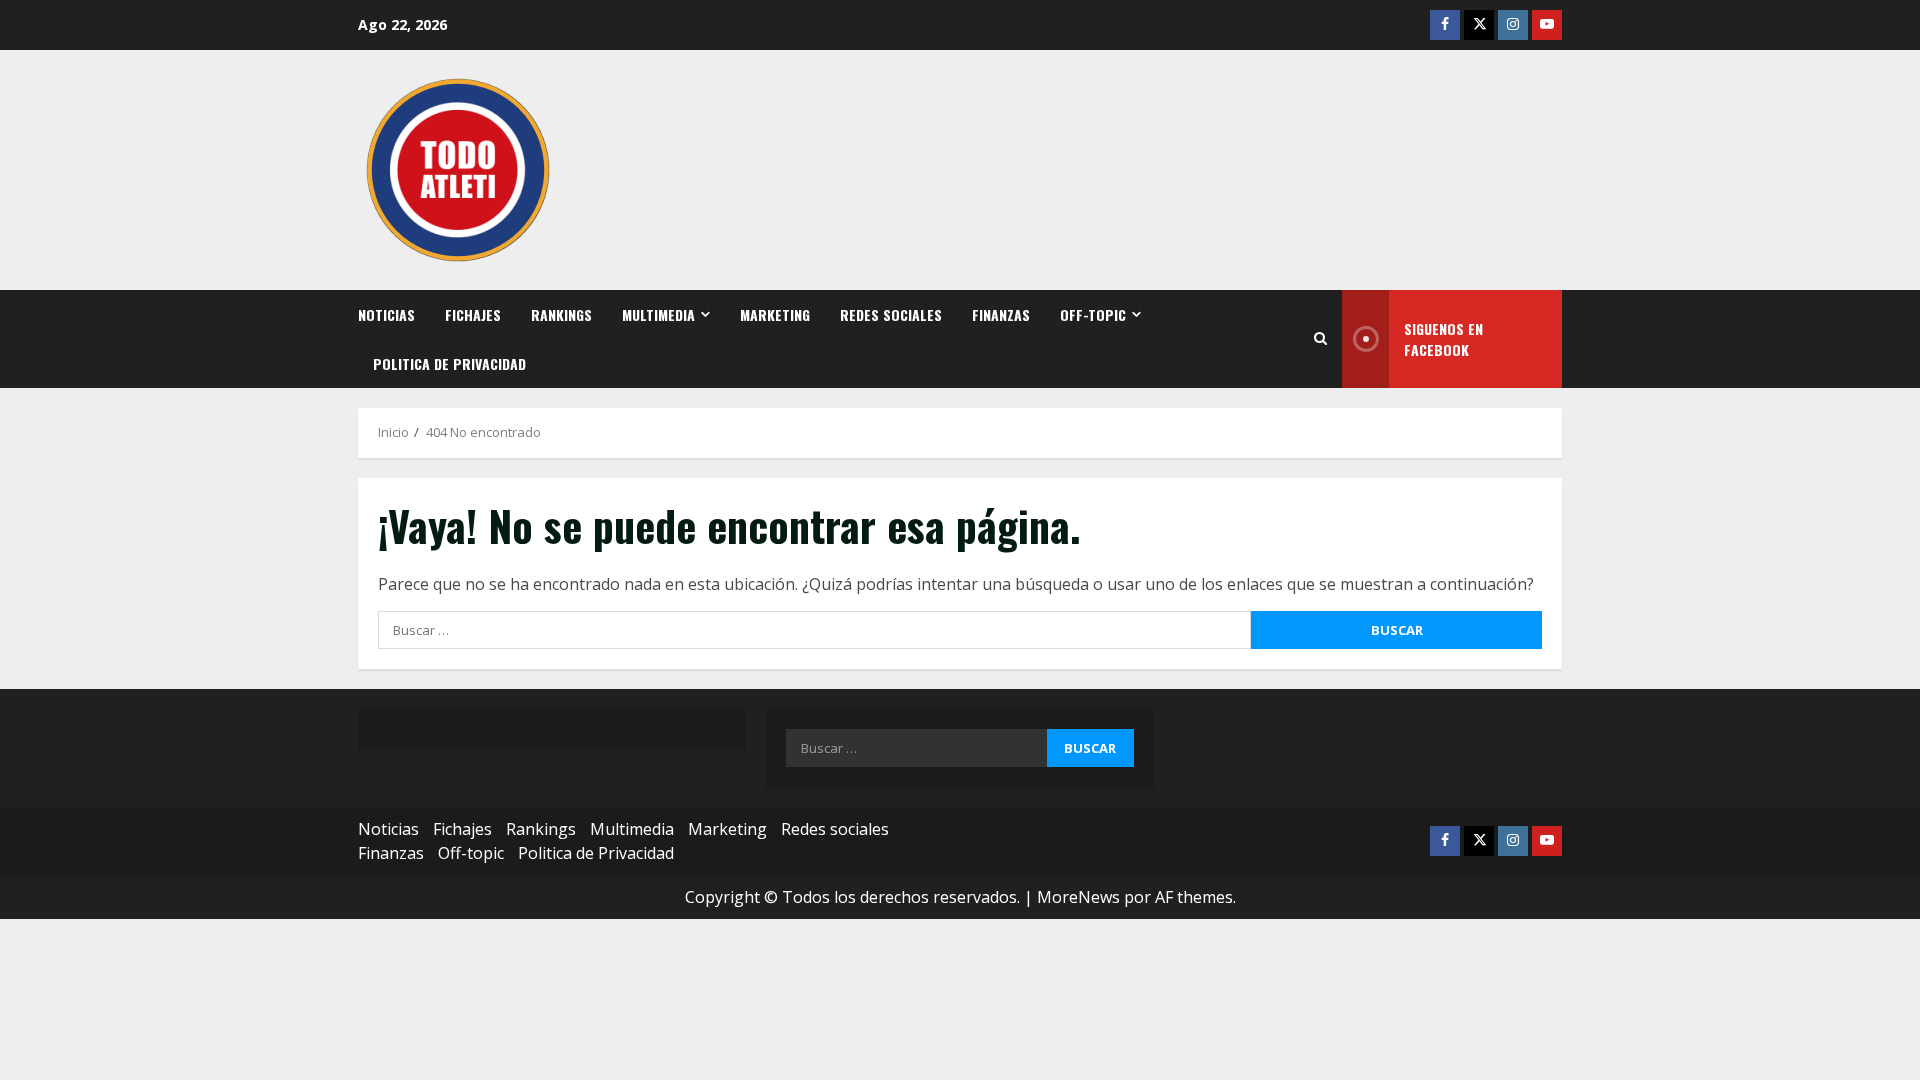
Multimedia (658, 314)
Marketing (775, 314)
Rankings (561, 314)
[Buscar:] (814, 630)
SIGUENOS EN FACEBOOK (1443, 339)
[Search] (1320, 339)
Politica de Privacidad (449, 363)
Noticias (386, 314)
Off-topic (1093, 314)
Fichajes (473, 314)
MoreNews (1078, 897)
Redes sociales (891, 314)
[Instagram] (1513, 25)
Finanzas (1001, 314)
